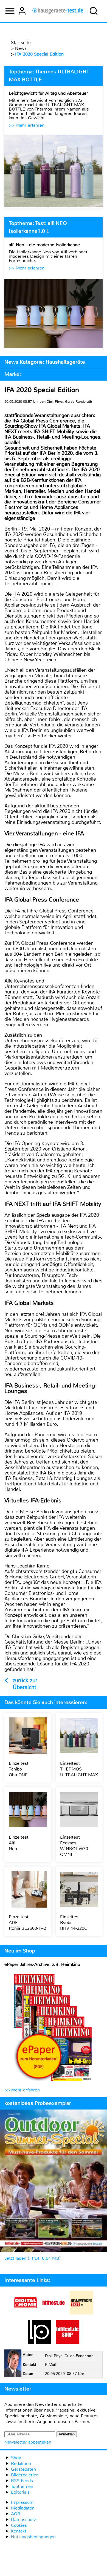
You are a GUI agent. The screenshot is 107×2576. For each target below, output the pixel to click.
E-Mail (50, 2365)
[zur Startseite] (58, 11)
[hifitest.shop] (67, 2342)
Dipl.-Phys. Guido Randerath (69, 2356)
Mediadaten (23, 2508)
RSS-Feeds (22, 2481)
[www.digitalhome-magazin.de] (26, 2313)
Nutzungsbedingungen (33, 2537)
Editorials (20, 2492)
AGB (16, 2514)
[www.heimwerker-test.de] (81, 2313)
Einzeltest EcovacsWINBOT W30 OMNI (74, 1846)
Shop (16, 2458)
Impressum (22, 2502)
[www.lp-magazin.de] (40, 2342)
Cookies (19, 2525)
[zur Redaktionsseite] (13, 2364)
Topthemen (22, 2486)
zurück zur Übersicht (25, 1684)
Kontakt (19, 2531)
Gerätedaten (23, 2469)
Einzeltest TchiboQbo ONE (19, 1769)
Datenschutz (23, 2520)
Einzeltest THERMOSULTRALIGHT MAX (79, 1769)
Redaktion (21, 2463)
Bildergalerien (25, 2475)
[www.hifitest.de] (54, 2313)
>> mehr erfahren (22, 2090)
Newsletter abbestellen (28, 2442)
